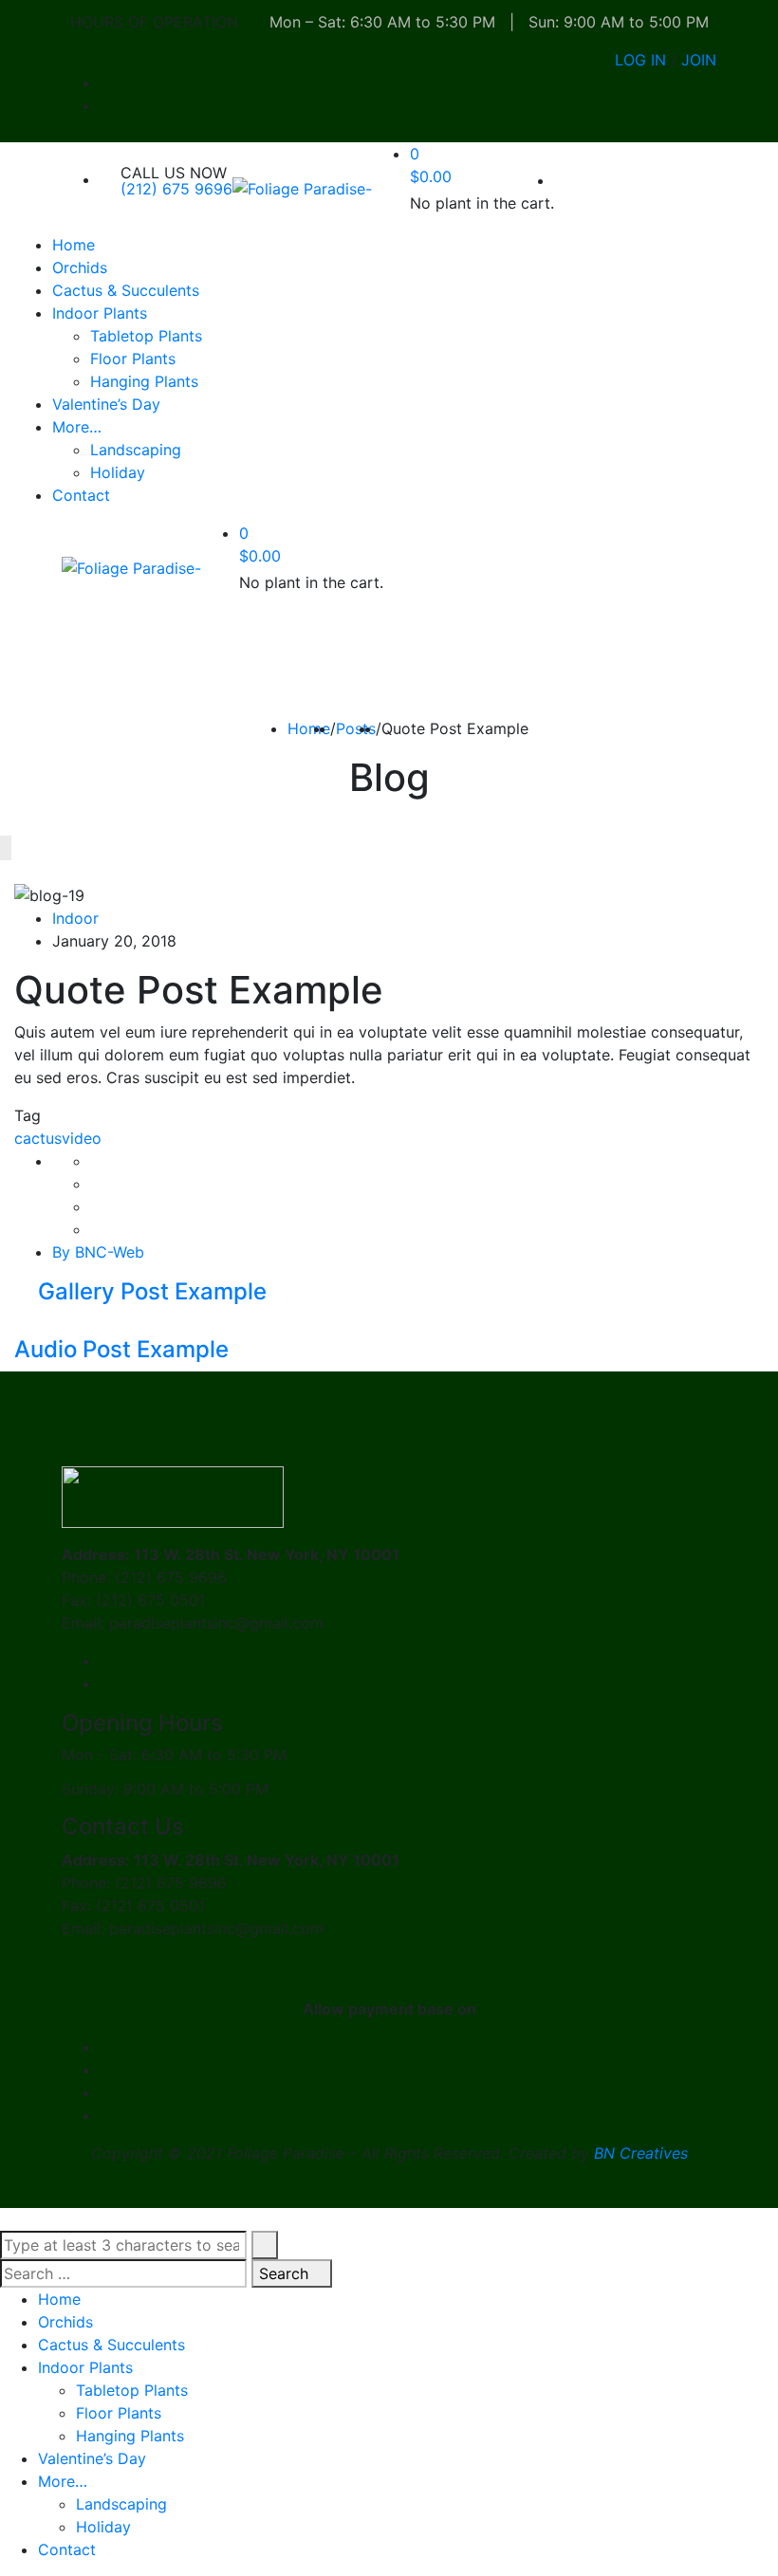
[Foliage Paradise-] (302, 188)
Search (286, 2273)
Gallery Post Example (149, 1291)
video (82, 1138)
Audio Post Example (124, 1349)
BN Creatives (641, 2153)
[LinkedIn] (96, 1229)
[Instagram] (711, 105)
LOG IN (640, 60)
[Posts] (20, 1324)
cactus (38, 1138)
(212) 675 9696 (176, 189)
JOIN (699, 60)
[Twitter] (96, 1184)
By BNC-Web (98, 1252)
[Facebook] (711, 83)
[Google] (96, 1206)
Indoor (75, 918)
